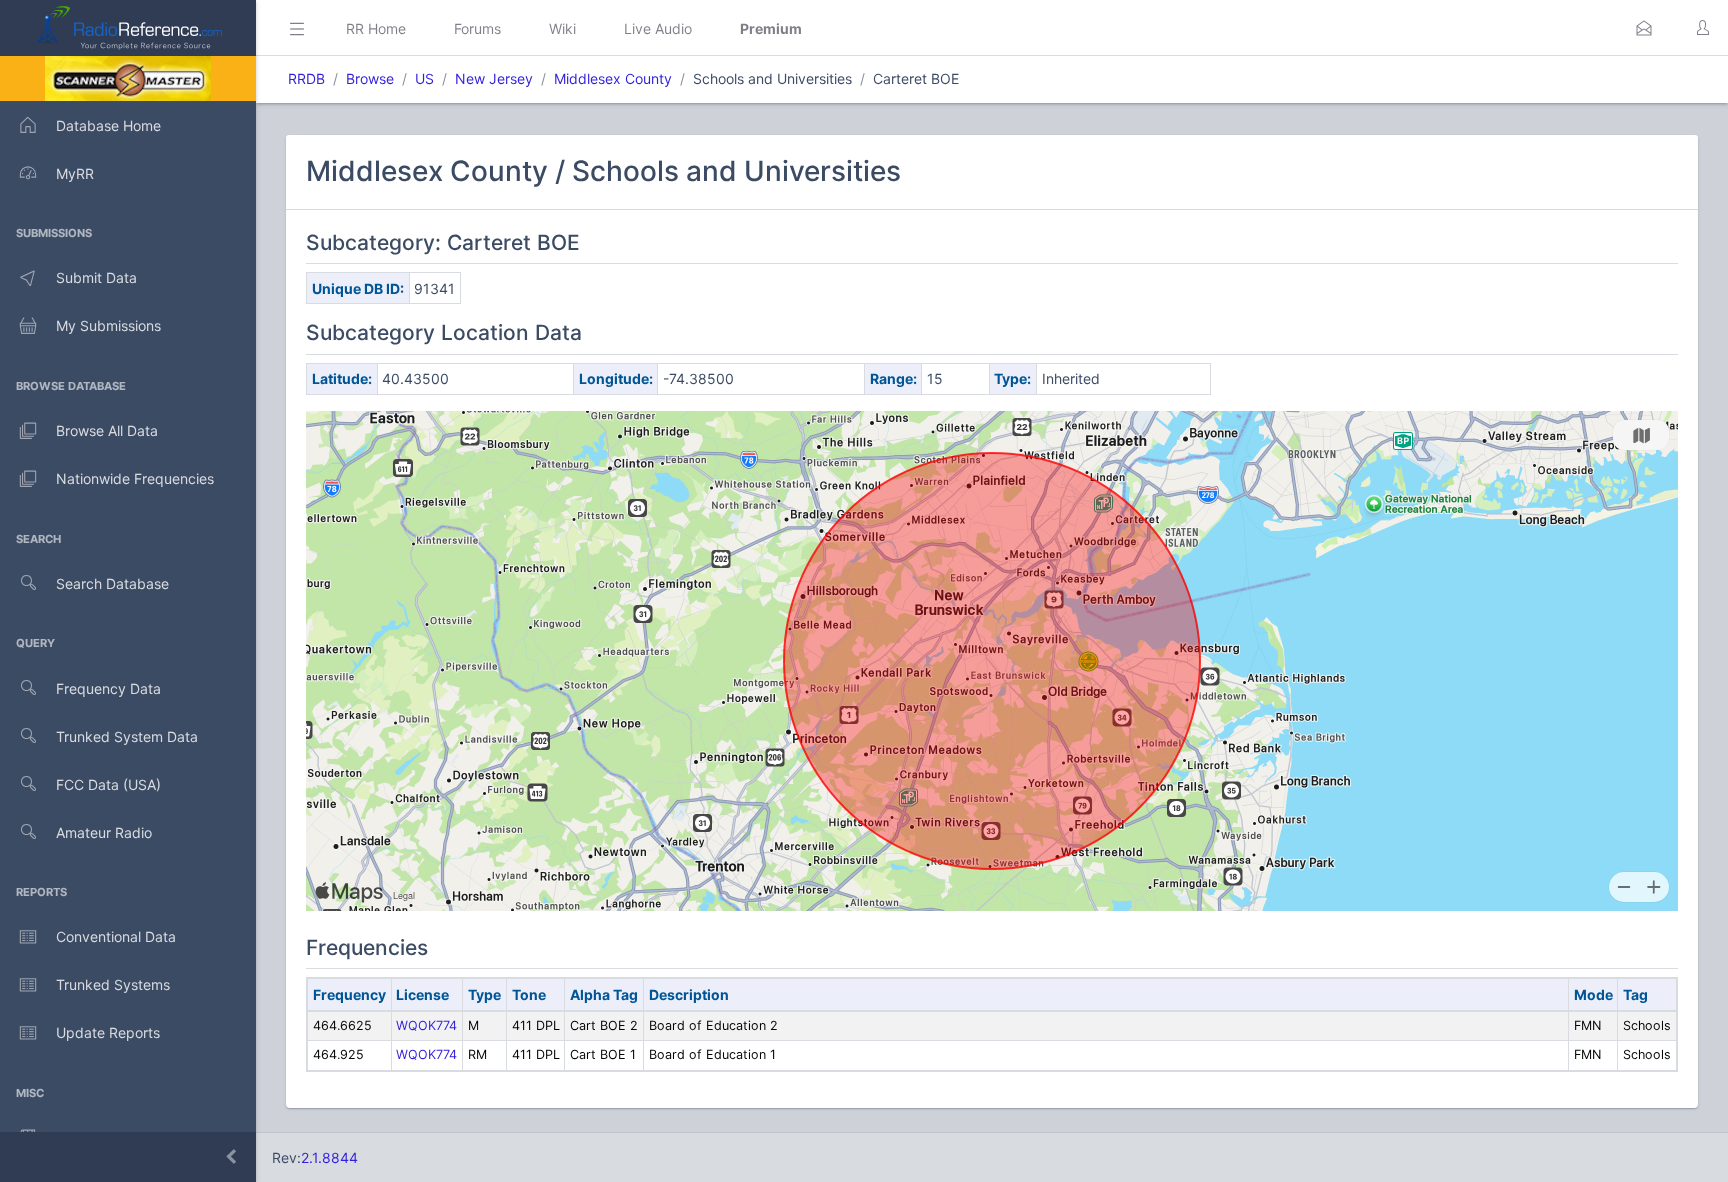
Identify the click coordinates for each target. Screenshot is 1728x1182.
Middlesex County (613, 78)
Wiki (562, 28)
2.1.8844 (329, 1157)
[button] (1644, 28)
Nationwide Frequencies (135, 478)
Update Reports (108, 1032)
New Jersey (494, 78)
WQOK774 (426, 1025)
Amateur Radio (104, 832)
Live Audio (658, 28)
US (424, 78)
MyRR (75, 173)
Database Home (108, 125)
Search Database (112, 583)
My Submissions (108, 325)
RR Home (376, 28)
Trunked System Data (127, 736)
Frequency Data (108, 688)
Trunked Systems (113, 984)
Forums (477, 28)
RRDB (306, 78)
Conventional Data (116, 936)
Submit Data (96, 277)
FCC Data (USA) (108, 784)
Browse (370, 78)
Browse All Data (107, 430)
